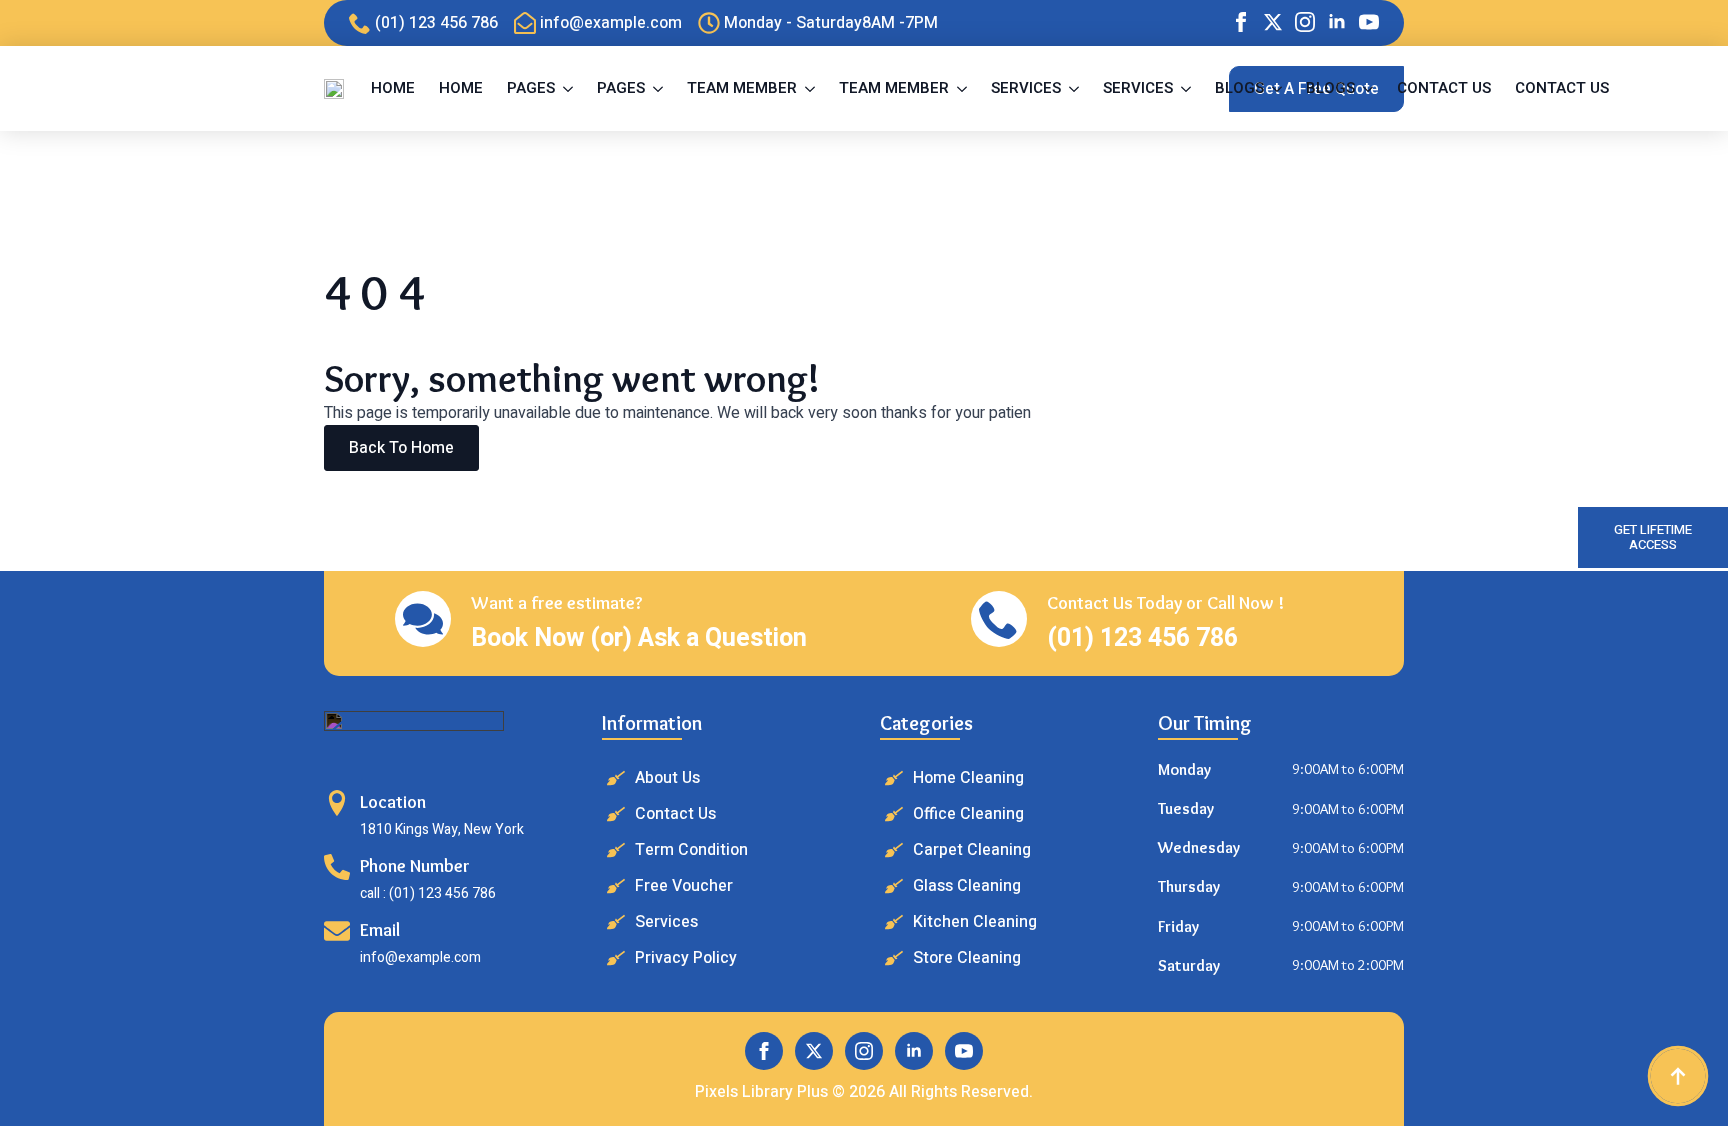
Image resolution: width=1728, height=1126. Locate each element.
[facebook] (1241, 22)
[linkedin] (1337, 22)
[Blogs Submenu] (1279, 88)
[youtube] (1369, 22)
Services (1026, 88)
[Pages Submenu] (570, 88)
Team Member (742, 88)
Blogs (1239, 88)
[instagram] (1305, 22)
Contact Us (1444, 88)
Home (393, 88)
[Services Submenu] (1076, 88)
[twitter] (1273, 22)
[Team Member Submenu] (812, 88)
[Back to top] (1678, 1076)
